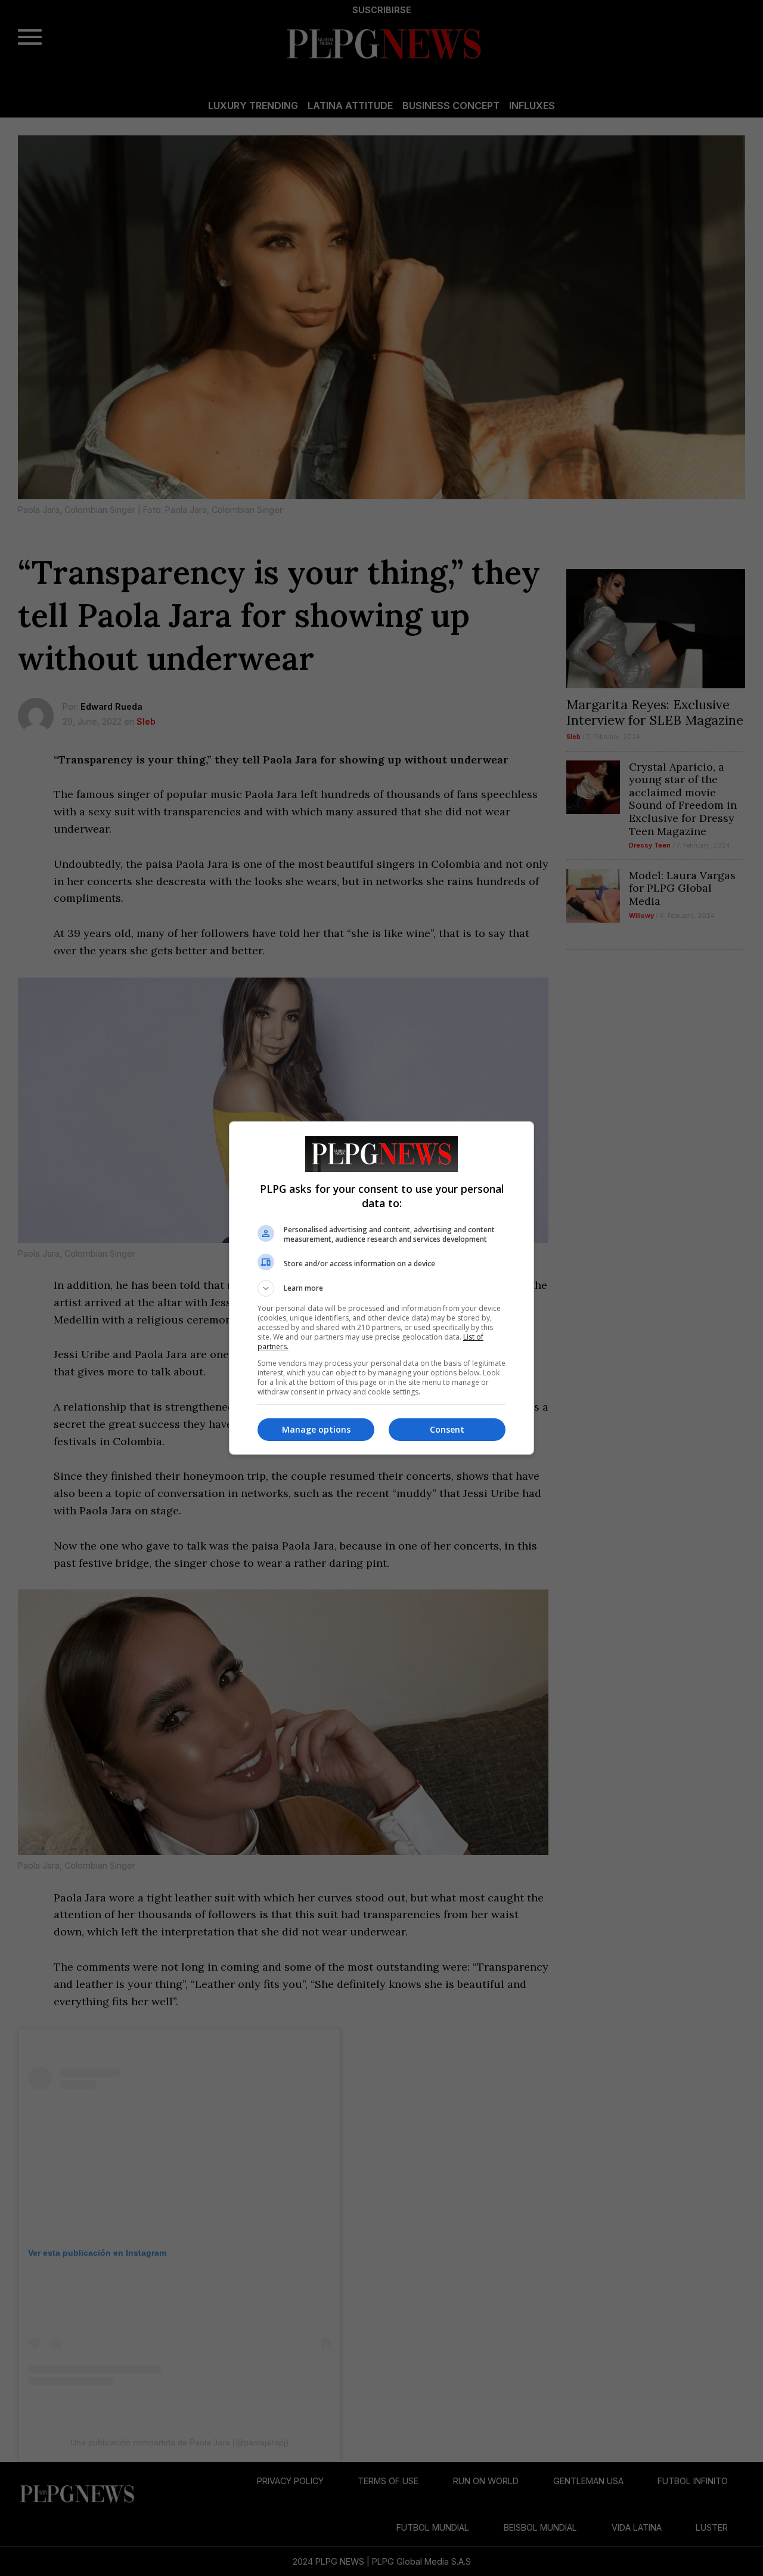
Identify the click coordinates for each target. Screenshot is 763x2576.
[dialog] (381, 1288)
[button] (381, 1288)
